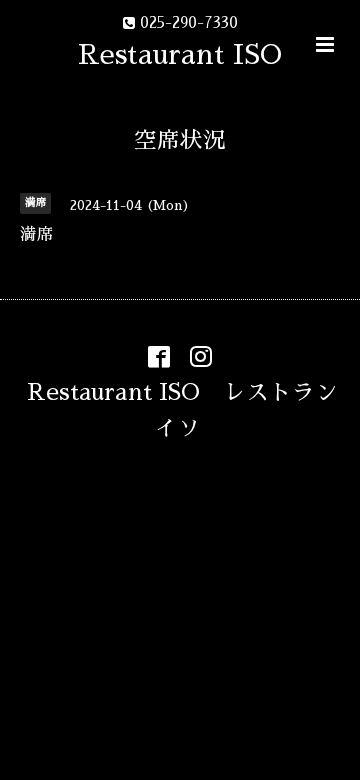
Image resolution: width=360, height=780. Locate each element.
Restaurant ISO (180, 54)
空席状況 (180, 140)
